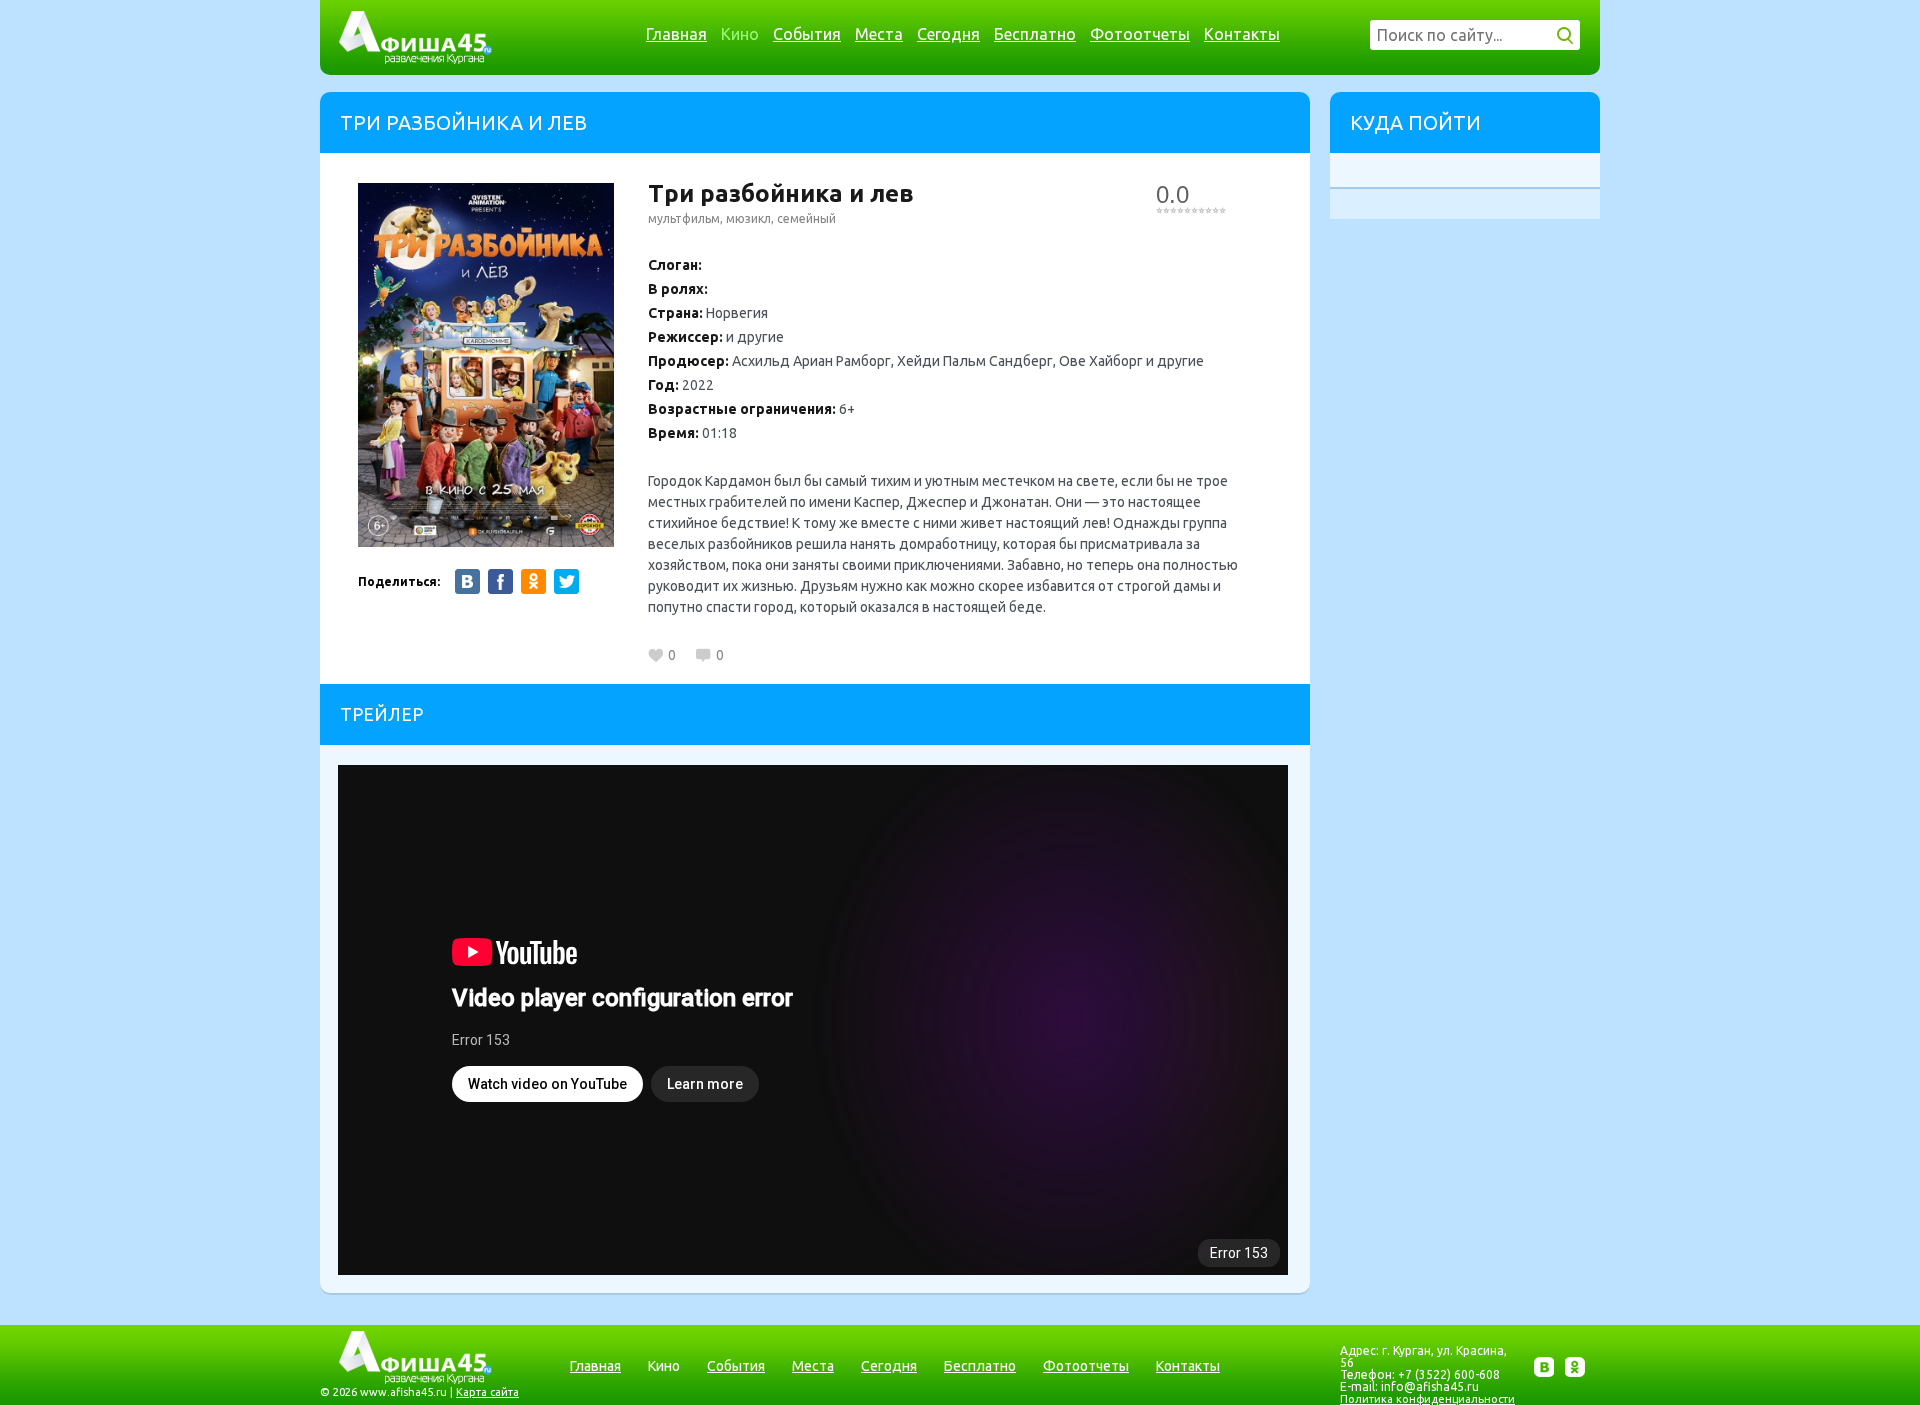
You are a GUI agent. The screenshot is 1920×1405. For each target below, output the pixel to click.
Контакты (1242, 34)
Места (879, 34)
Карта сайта (487, 1392)
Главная (676, 34)
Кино (740, 34)
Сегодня (948, 34)
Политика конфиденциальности (1427, 1399)
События (807, 34)
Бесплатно (1035, 34)
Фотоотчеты (1140, 34)
